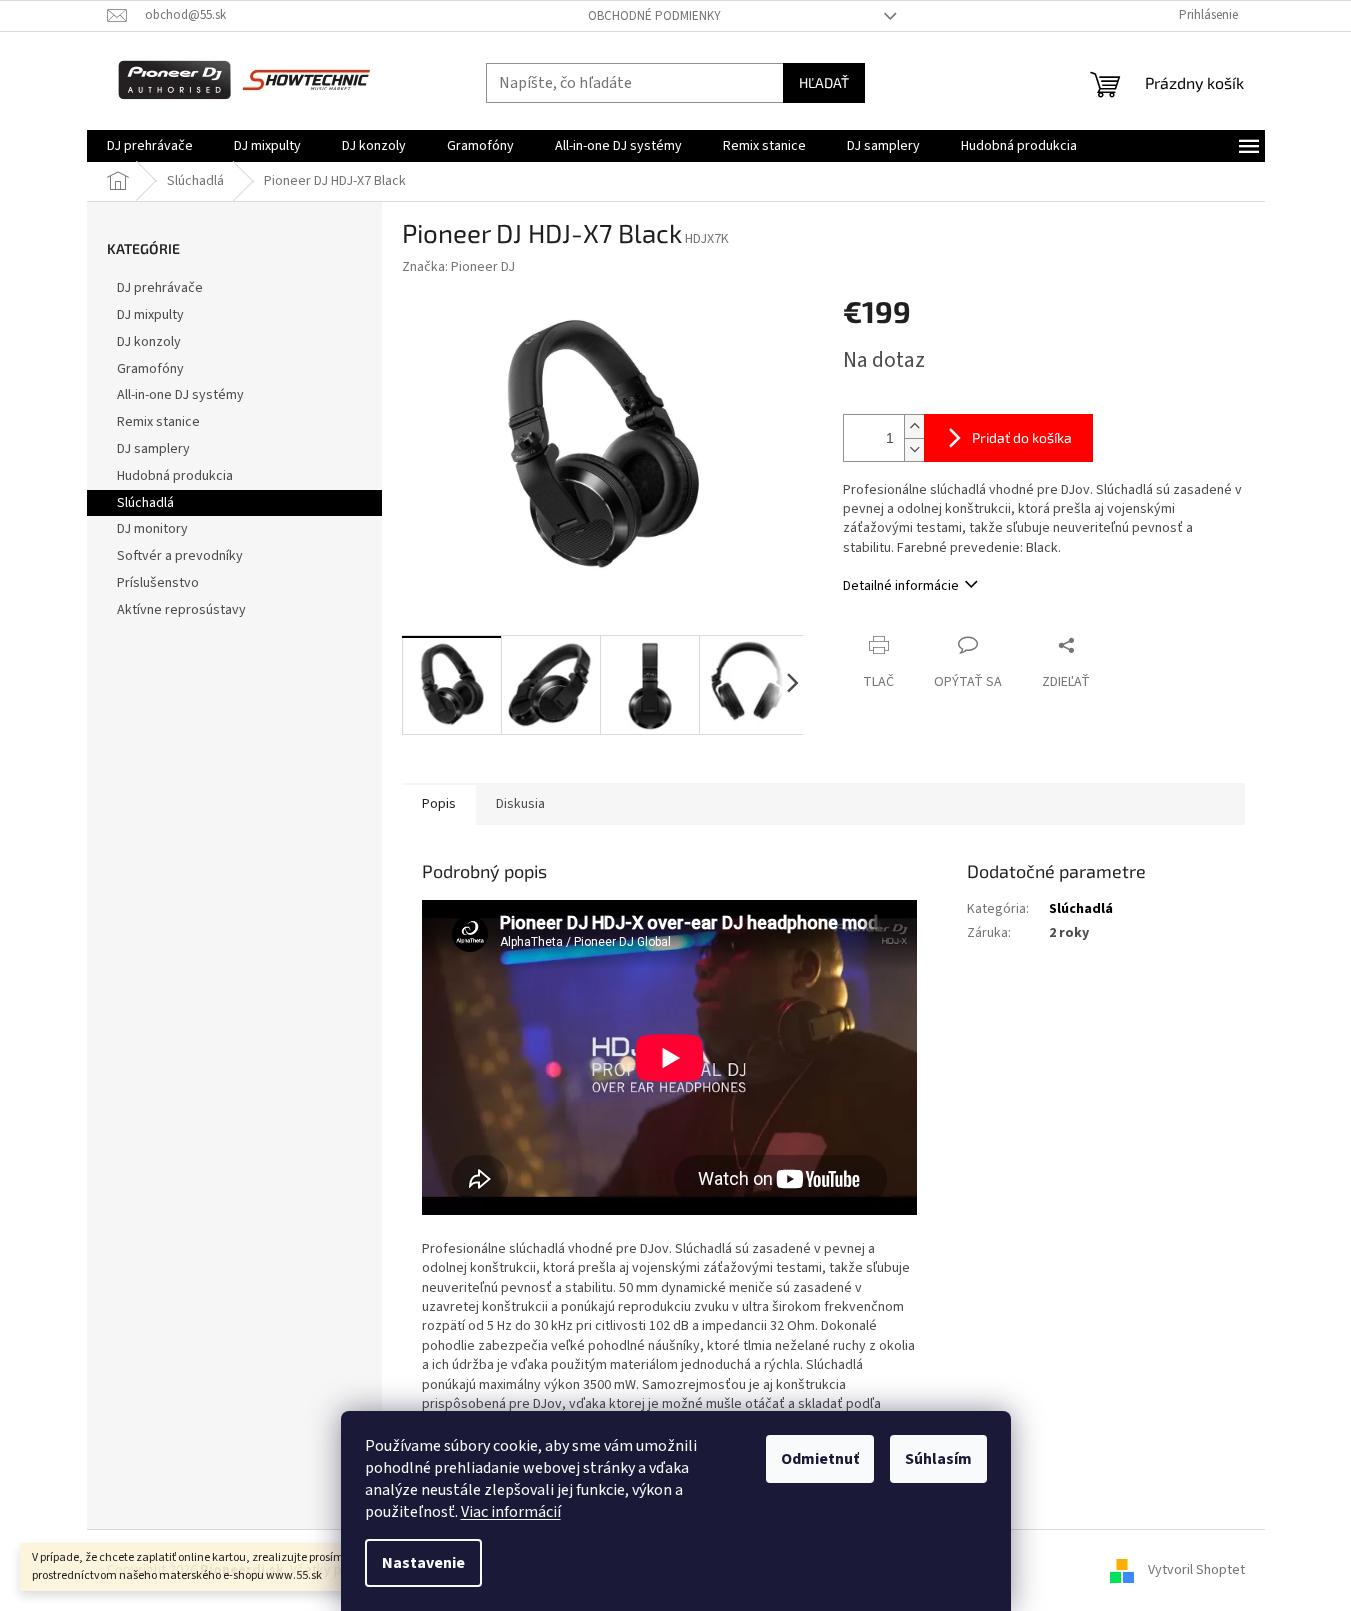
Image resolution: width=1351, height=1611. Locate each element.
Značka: (458, 267)
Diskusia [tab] (520, 804)
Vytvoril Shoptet (1196, 1570)
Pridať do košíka (1022, 437)
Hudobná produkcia (175, 476)
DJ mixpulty (150, 315)
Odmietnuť (820, 1459)
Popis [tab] (439, 804)
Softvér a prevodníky (180, 556)
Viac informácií (511, 1512)
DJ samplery (153, 449)
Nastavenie (423, 1563)
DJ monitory (152, 529)
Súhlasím (938, 1459)
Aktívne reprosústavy (181, 610)
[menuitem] (150, 146)
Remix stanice (158, 422)
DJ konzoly (149, 342)
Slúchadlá (145, 503)
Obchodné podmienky (654, 16)
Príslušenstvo (158, 583)
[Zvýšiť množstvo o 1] (914, 426)
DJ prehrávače (160, 288)
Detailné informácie (901, 586)
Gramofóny (150, 369)
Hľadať (824, 82)
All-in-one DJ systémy (180, 395)
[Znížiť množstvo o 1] (914, 449)
